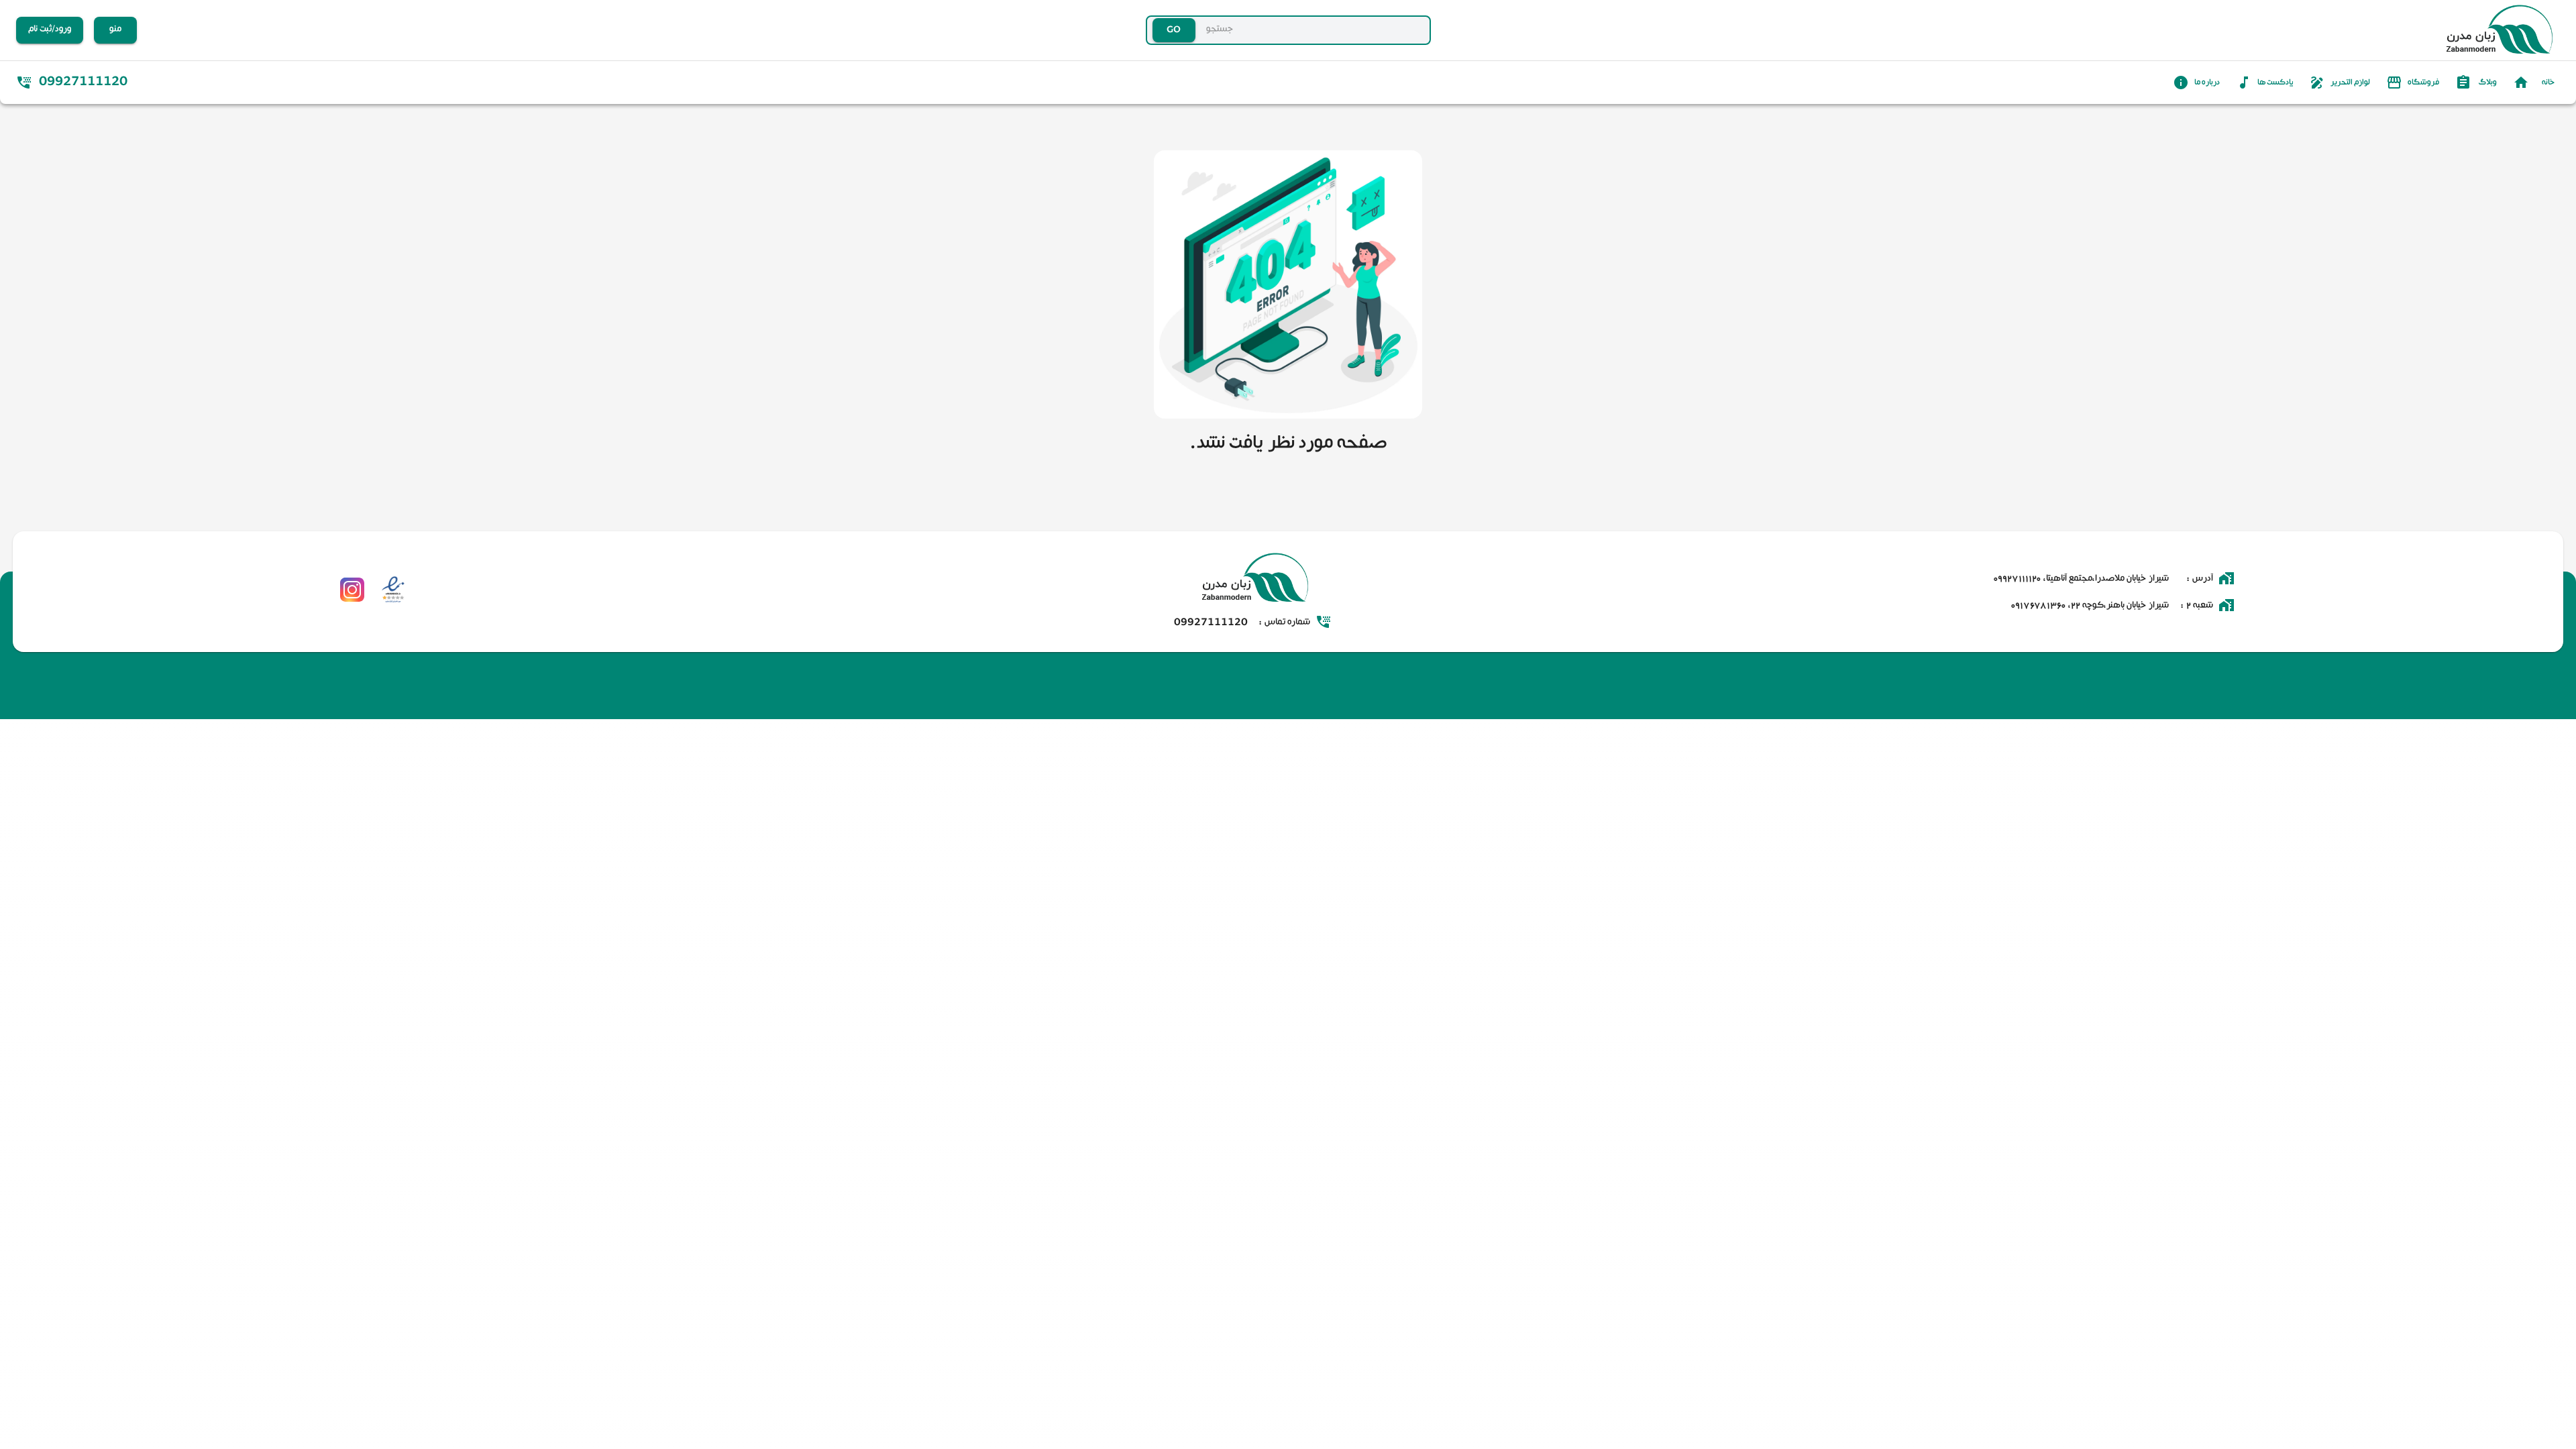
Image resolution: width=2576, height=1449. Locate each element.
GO (1174, 30)
